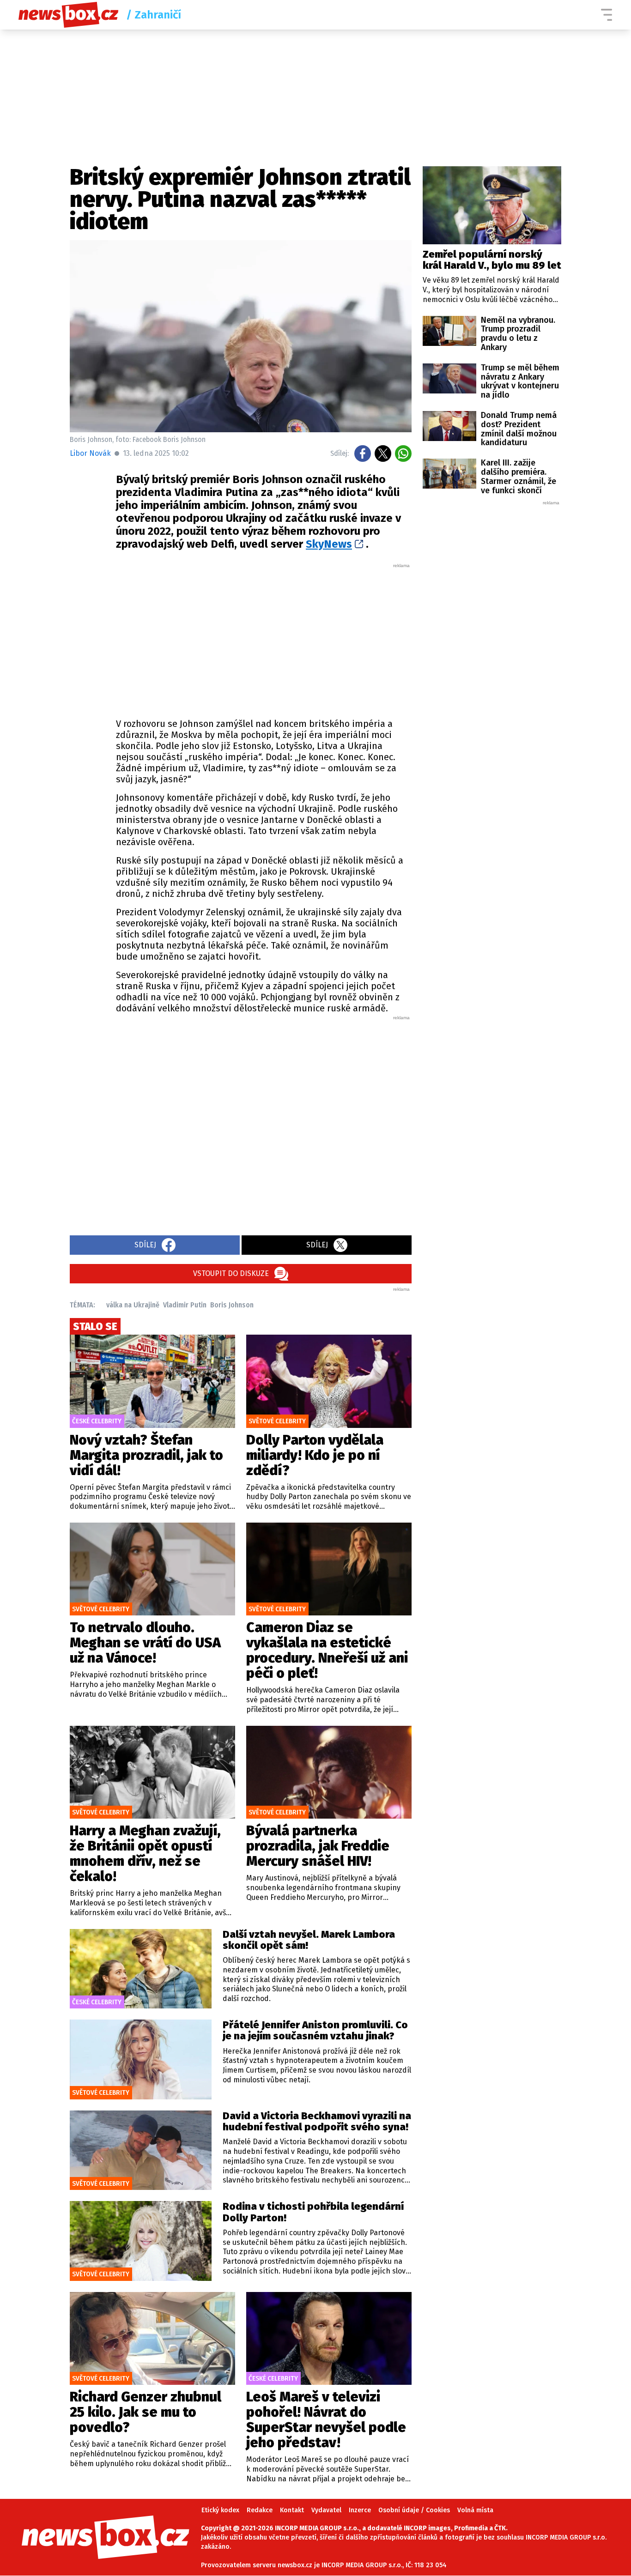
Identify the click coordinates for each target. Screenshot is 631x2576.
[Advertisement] (264, 638)
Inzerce (360, 2510)
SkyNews (329, 544)
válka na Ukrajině (133, 1305)
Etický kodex (220, 2510)
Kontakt (292, 2510)
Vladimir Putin (185, 1305)
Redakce (260, 2510)
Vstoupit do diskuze (231, 1273)
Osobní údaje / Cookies (414, 2510)
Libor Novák (90, 453)
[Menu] (607, 15)
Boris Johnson (232, 1305)
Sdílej (145, 1245)
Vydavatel (326, 2510)
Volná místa (475, 2510)
